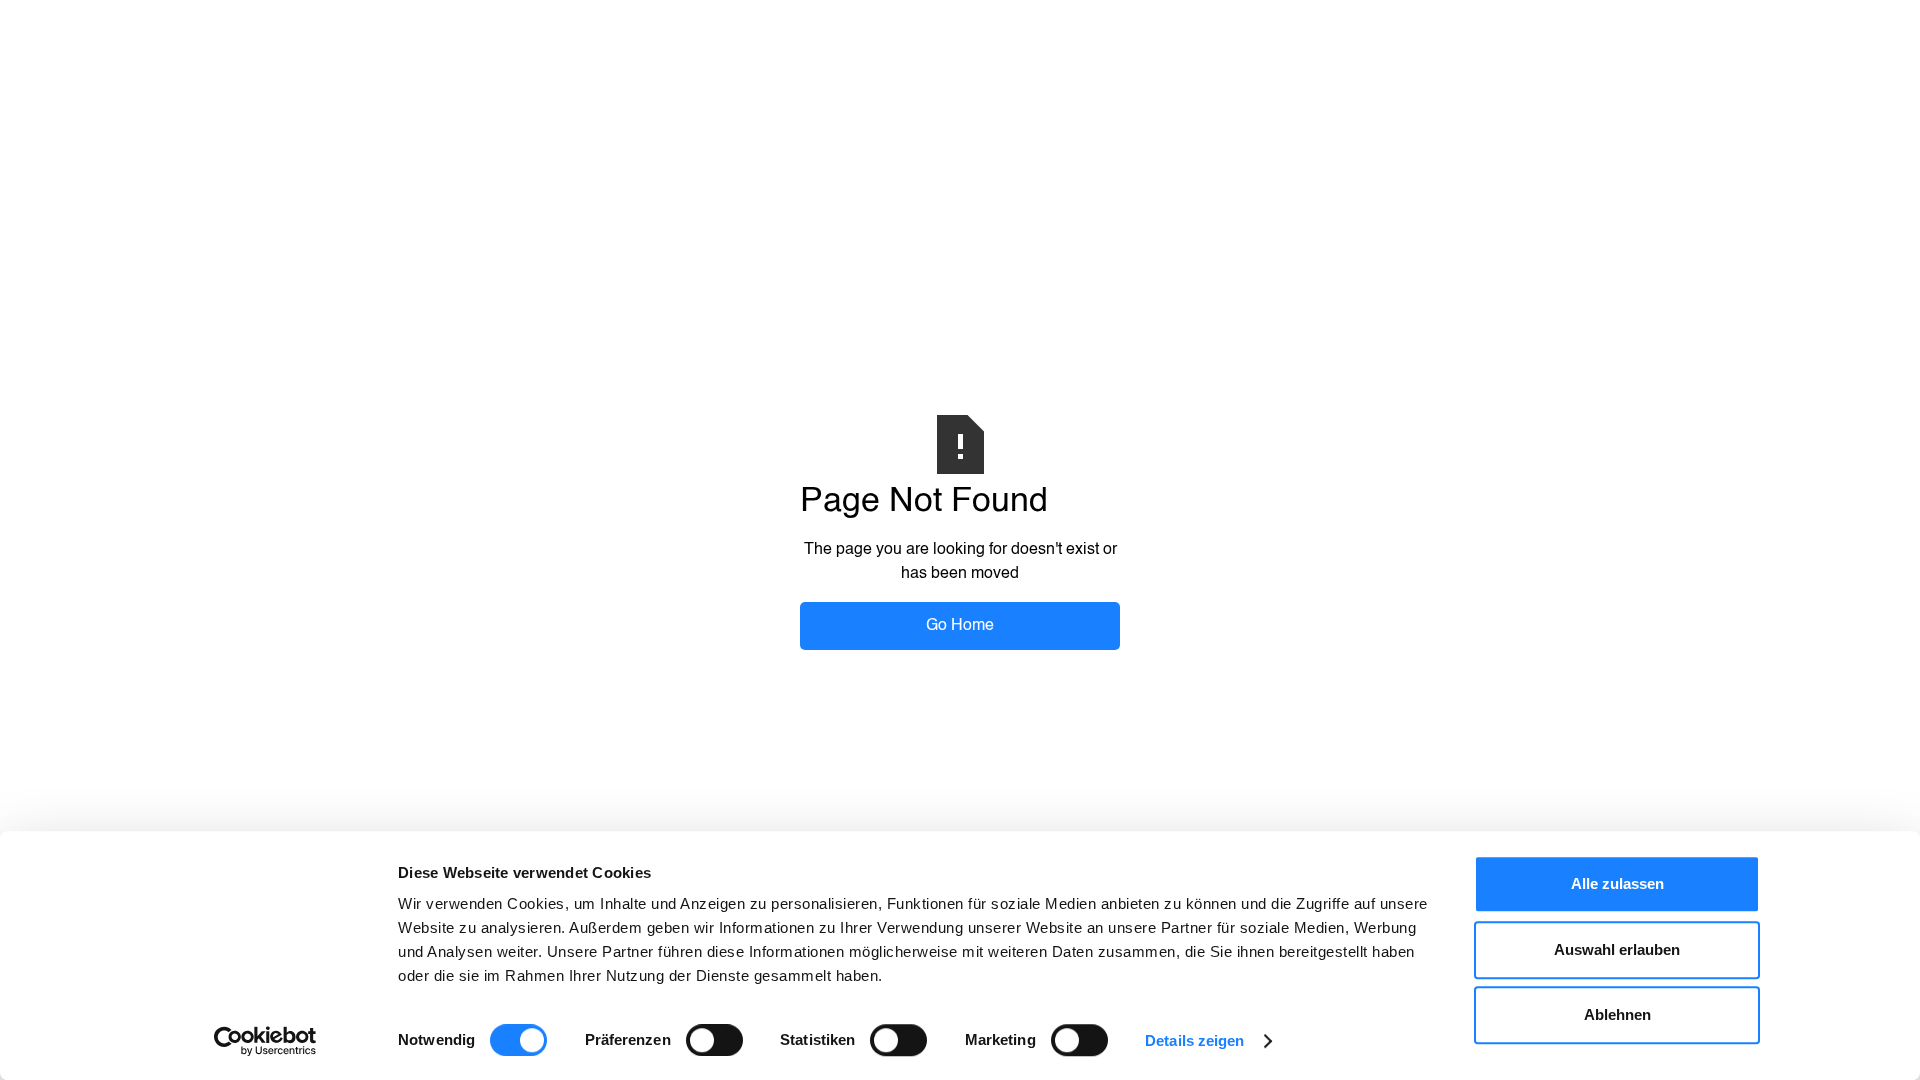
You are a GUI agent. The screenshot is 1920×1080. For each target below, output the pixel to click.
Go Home (960, 626)
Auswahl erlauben (1617, 949)
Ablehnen (1617, 1014)
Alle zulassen (1617, 883)
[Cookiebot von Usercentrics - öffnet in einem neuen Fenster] (265, 1041)
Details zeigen (1194, 1040)
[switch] (714, 1040)
